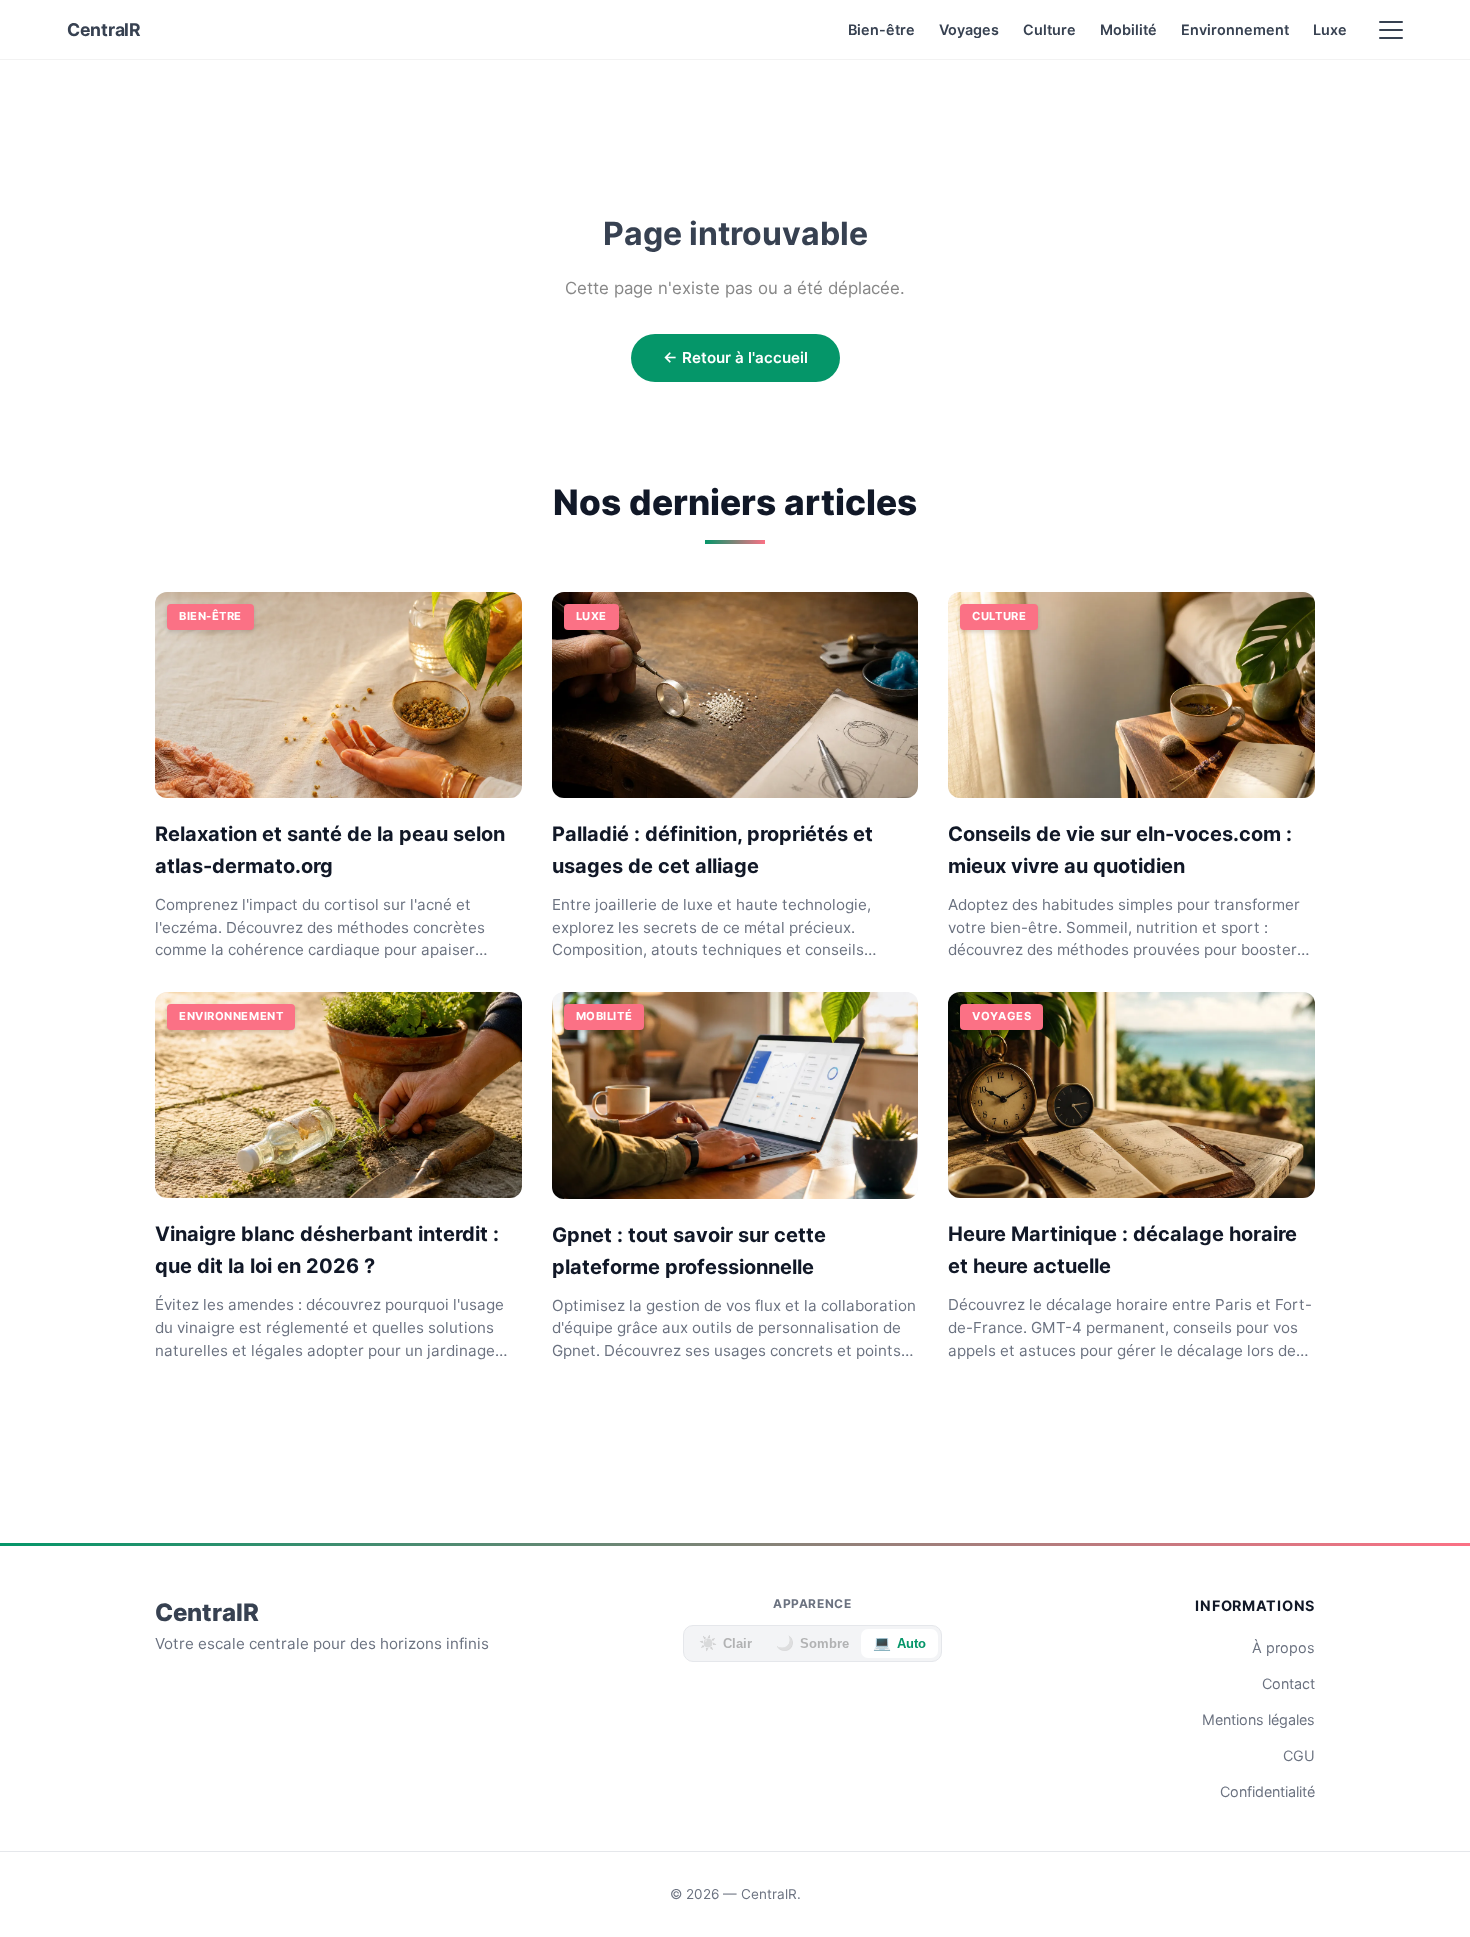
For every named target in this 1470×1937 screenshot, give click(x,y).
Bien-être (881, 29)
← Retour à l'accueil (735, 357)
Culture (1049, 29)
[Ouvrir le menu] (1391, 30)
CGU (1299, 1755)
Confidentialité (1267, 1791)
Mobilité (1128, 29)
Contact (1288, 1683)
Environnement (1235, 29)
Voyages (969, 29)
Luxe (1330, 29)
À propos (1283, 1647)
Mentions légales (1258, 1719)
